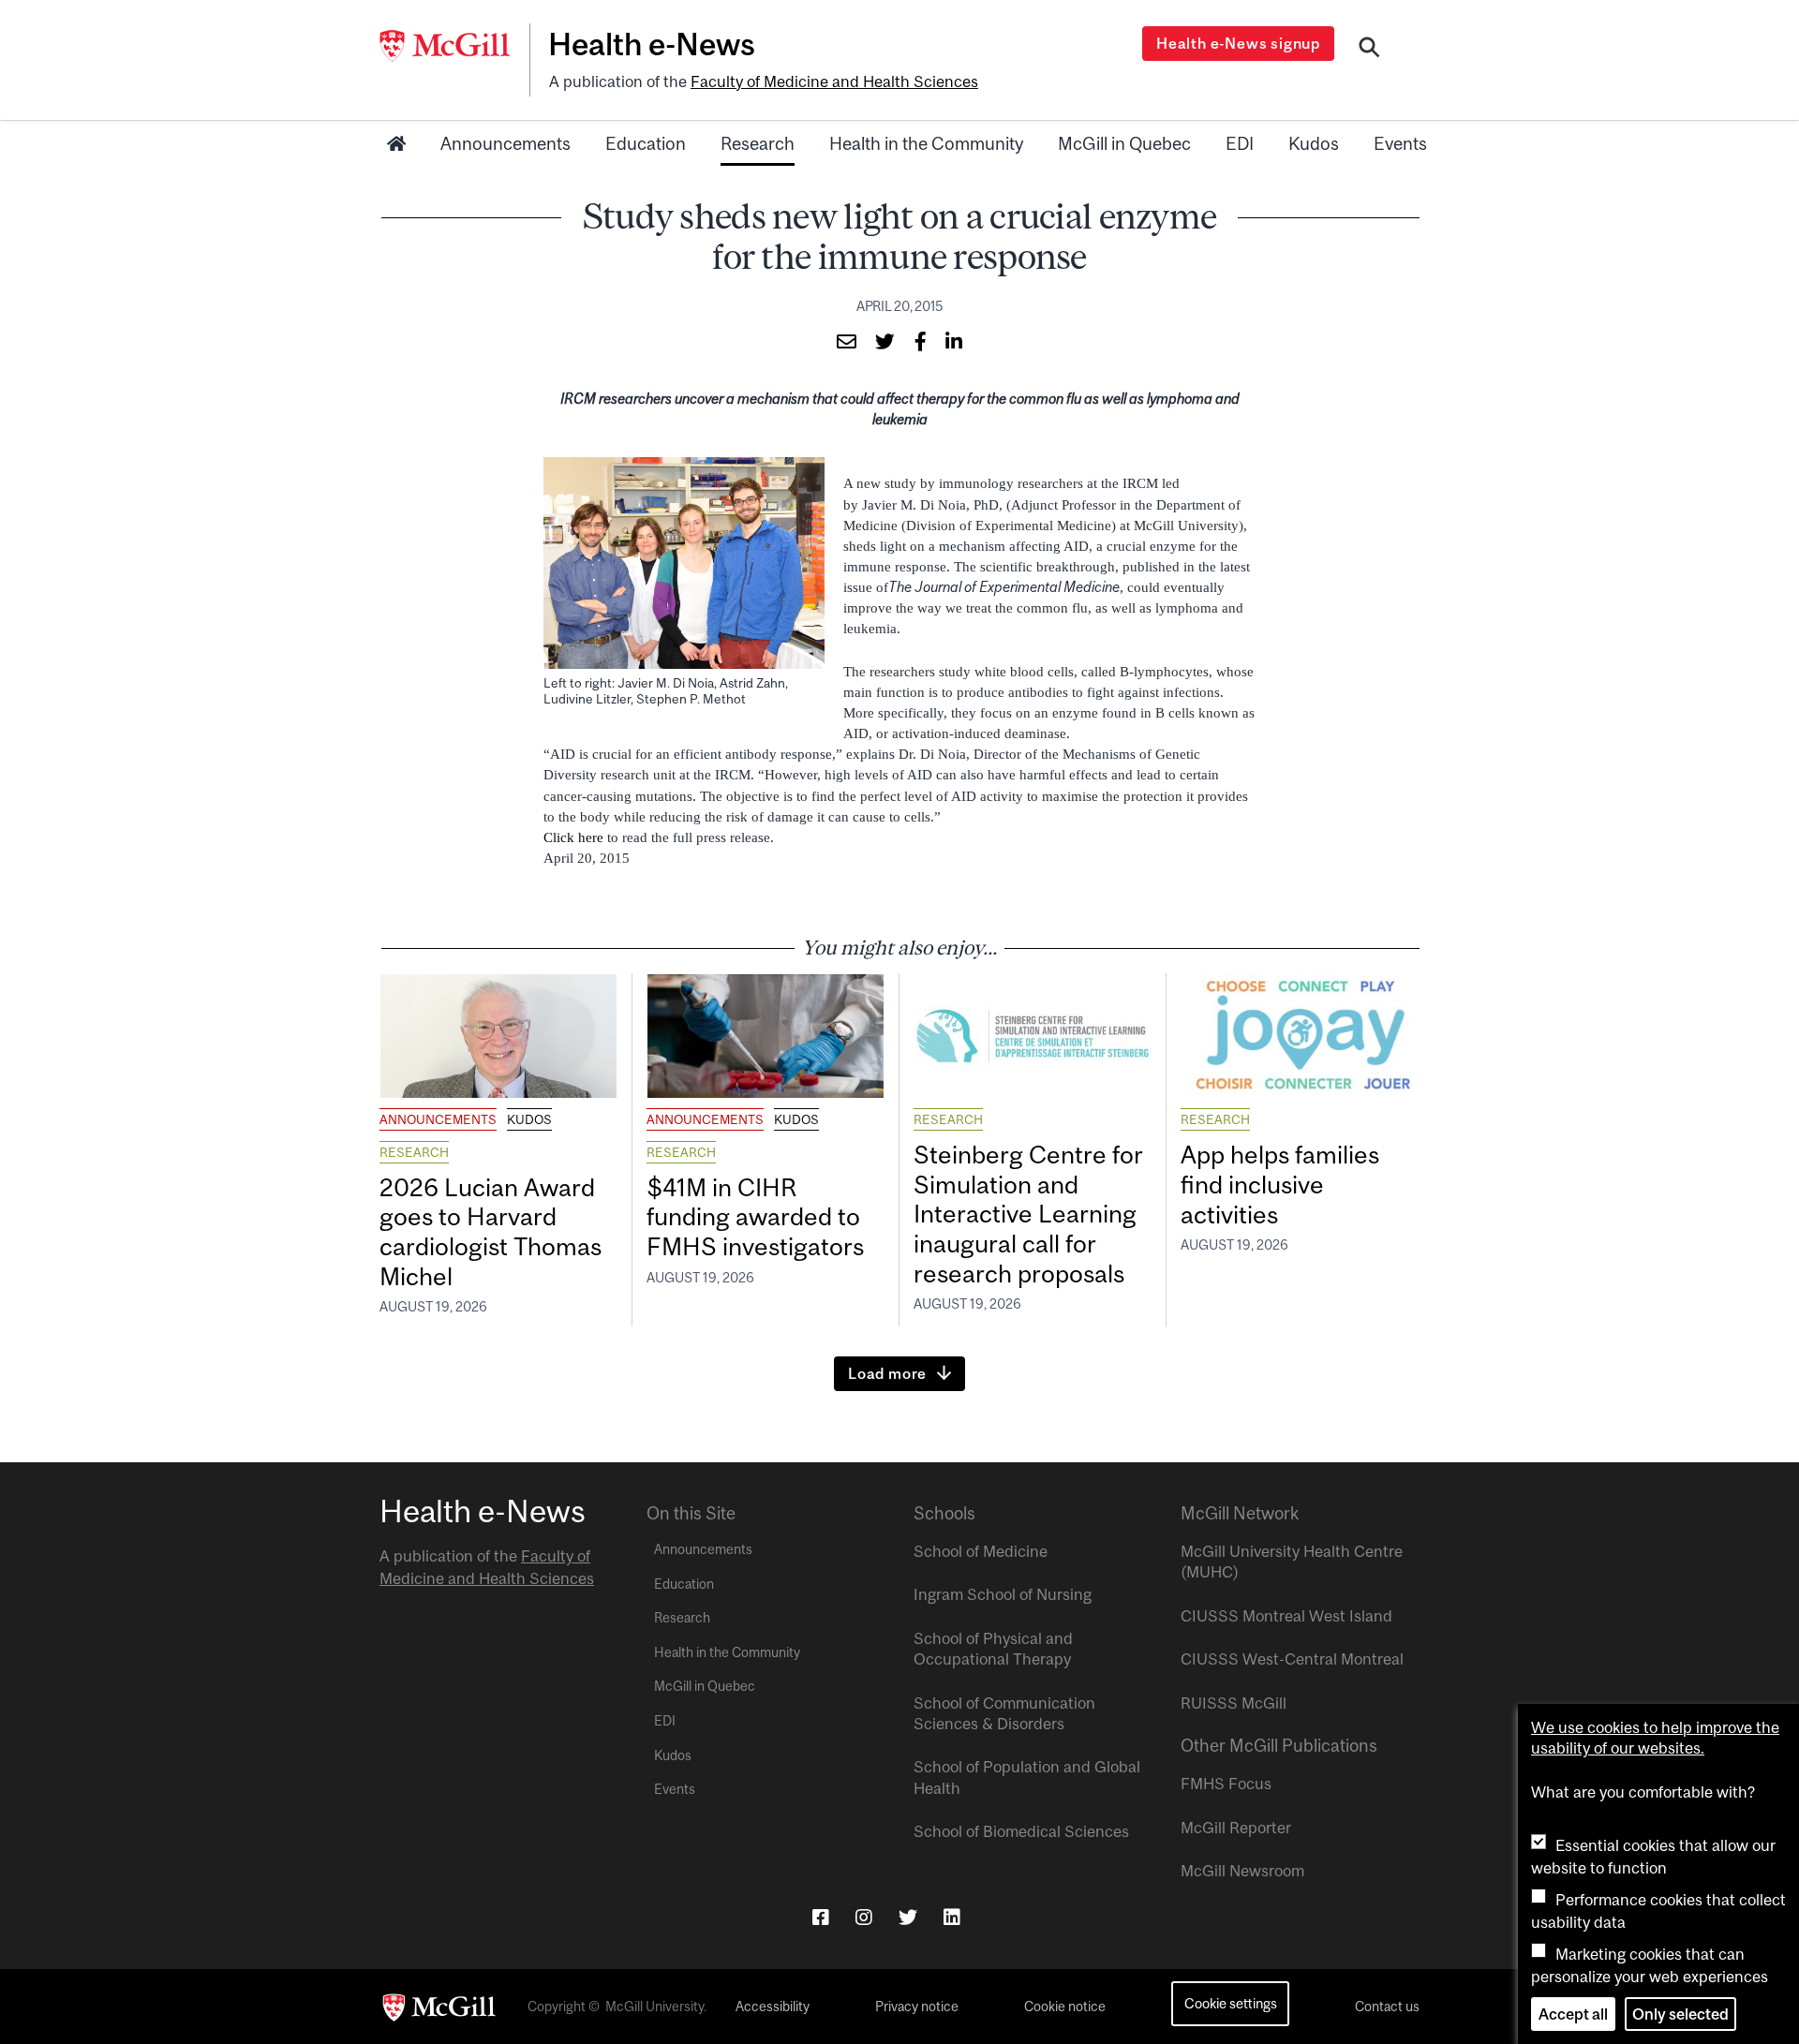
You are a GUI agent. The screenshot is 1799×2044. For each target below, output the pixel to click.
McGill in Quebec (1124, 143)
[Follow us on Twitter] (908, 1917)
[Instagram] (864, 1917)
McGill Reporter (1236, 1828)
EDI (1240, 143)
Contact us (1387, 2007)
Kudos (1314, 143)
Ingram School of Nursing (1003, 1594)
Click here (575, 837)
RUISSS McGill (1234, 1703)
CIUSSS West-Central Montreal (1292, 1659)
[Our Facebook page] (821, 1917)
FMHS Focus (1226, 1784)
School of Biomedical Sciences (1021, 1831)
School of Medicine (981, 1551)
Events (1400, 143)
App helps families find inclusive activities (1280, 1185)
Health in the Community (926, 143)
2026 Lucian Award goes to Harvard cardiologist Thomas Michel (491, 1232)
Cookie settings (1231, 2003)
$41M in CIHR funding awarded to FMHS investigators (758, 1217)
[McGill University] (454, 46)
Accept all (1573, 2014)
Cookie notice (1065, 2007)
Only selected (1680, 2014)
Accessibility (773, 2007)
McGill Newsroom (1242, 1871)
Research (758, 143)
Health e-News (652, 44)
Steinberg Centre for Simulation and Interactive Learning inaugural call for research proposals (1028, 1214)
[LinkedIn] (952, 1917)
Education (646, 143)
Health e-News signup (1238, 43)
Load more (887, 1373)
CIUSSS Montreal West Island (1286, 1616)
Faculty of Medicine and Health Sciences (834, 81)
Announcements (506, 143)
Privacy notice (917, 2007)
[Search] (1369, 50)
